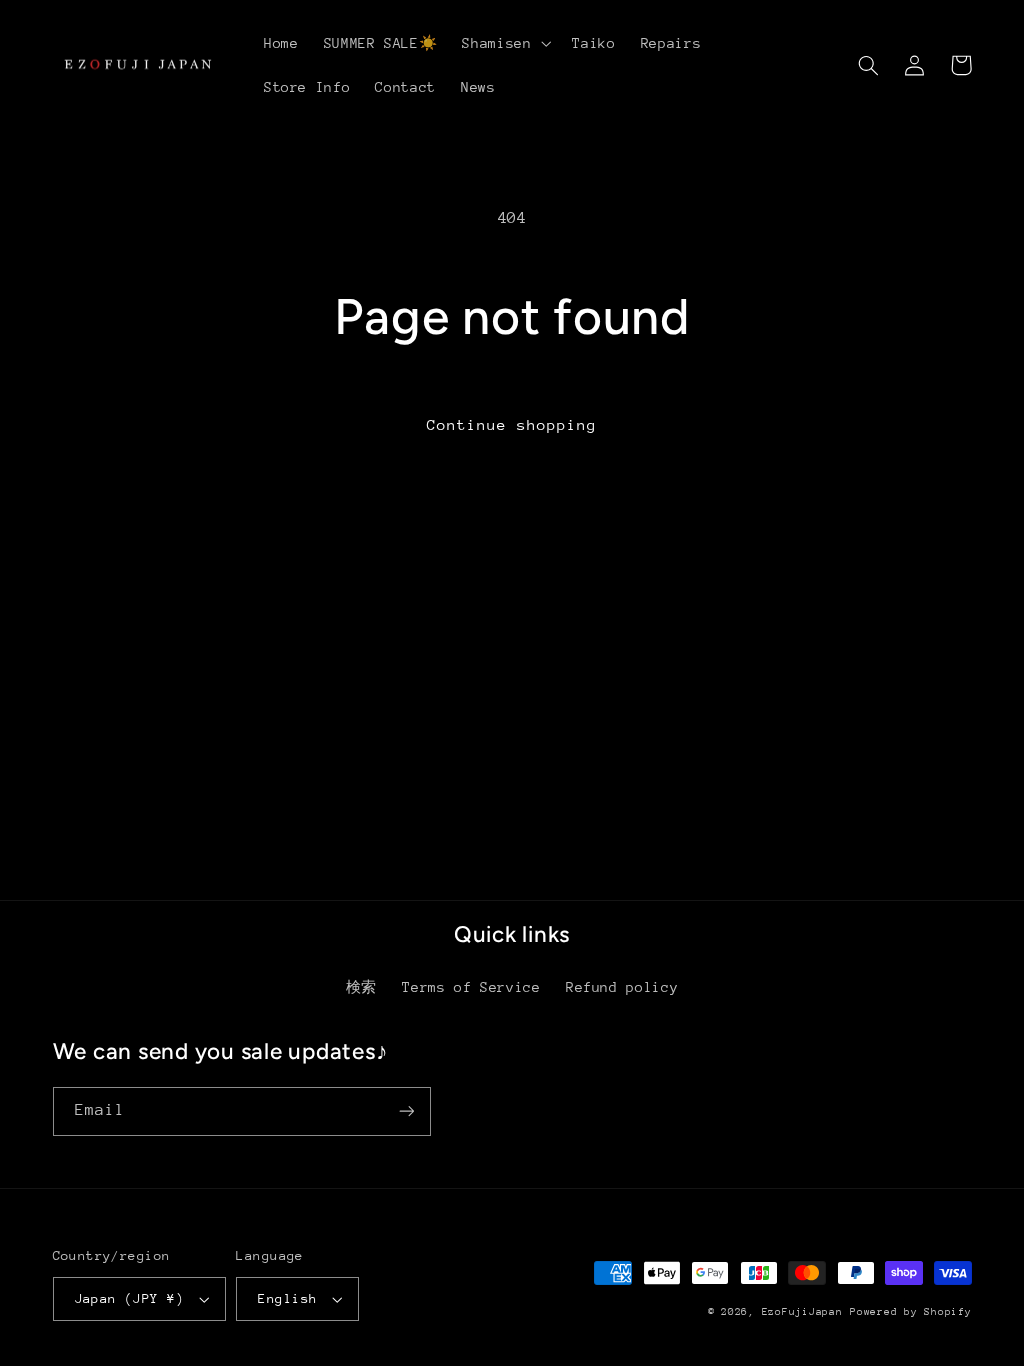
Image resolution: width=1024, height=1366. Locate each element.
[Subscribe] (406, 1111)
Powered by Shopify (910, 1312)
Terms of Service (471, 987)
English (287, 1298)
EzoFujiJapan (802, 1312)
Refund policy (622, 987)
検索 (361, 987)
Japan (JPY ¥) (129, 1298)
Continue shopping (512, 424)
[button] (505, 43)
